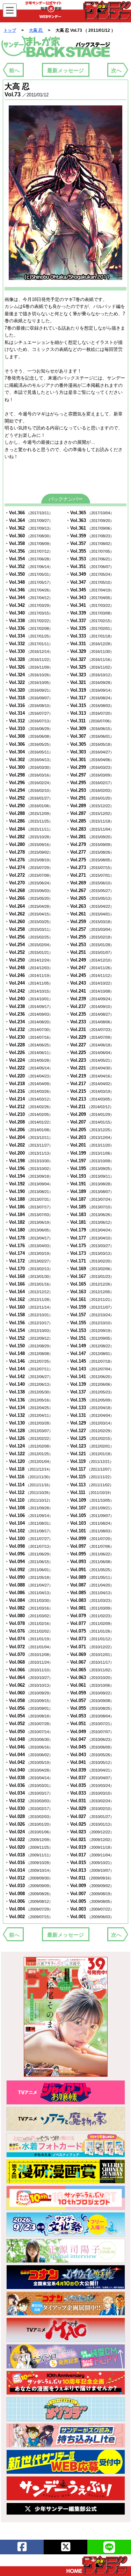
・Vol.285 (90, 821)
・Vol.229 (90, 1037)
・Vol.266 (29, 898)
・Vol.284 (29, 829)
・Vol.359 (90, 536)
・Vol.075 (90, 1631)
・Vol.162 (29, 1299)
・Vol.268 (29, 890)
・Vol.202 (29, 1145)
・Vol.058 (29, 1701)
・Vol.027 (90, 1816)
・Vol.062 (29, 1685)
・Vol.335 (90, 628)
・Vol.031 (90, 1801)
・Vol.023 (90, 1832)
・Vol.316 (29, 705)
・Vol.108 (29, 1508)
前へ (14, 70)
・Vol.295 (90, 783)
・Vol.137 (90, 1392)
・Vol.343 (90, 598)
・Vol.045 (90, 1747)
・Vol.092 (29, 1570)
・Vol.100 (29, 1539)
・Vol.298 (29, 775)
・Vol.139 (90, 1384)
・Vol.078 (29, 1623)
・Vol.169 (90, 1269)
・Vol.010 (29, 1886)
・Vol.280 (29, 844)
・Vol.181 (90, 1222)
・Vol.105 (90, 1515)
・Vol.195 (90, 1168)
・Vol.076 (29, 1631)
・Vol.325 (90, 667)
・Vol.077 (90, 1623)
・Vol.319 (90, 690)
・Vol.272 (29, 875)
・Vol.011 (90, 1878)
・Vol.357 (90, 543)
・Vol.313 (90, 713)
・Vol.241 (90, 991)
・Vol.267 (90, 890)
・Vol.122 (29, 1454)
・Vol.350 (29, 574)
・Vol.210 (29, 1114)
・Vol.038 (29, 1778)
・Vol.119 (90, 1461)
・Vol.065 (90, 1670)
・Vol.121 (90, 1454)
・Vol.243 (90, 983)
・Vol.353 (90, 559)
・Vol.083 (90, 1600)
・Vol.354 (29, 559)
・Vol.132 (29, 1415)
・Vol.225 (90, 1053)
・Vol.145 (90, 1361)
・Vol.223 (90, 1060)
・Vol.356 (29, 551)
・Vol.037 (90, 1778)
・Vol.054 (29, 1716)
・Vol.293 (90, 790)
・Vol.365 (90, 513)
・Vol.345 (90, 590)
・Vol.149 (90, 1346)
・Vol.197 (90, 1161)
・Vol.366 (29, 513)
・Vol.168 (29, 1276)
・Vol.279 (90, 844)
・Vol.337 (90, 621)
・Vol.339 (90, 613)
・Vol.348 (29, 582)
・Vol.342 (29, 605)
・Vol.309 (90, 728)
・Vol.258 (29, 929)
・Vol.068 (29, 1662)
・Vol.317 (90, 698)
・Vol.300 (29, 767)
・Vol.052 (29, 1724)
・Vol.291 (90, 798)
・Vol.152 (29, 1338)
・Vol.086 (29, 1593)
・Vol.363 (90, 520)
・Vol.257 (90, 929)
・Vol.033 (90, 1793)
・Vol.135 (90, 1400)
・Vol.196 (29, 1168)
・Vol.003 (90, 1909)
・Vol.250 (29, 960)
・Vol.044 (29, 1755)
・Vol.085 (90, 1593)
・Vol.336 (29, 628)
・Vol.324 (29, 675)
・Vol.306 (29, 744)
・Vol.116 (28, 1477)
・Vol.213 (90, 1099)
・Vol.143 (90, 1369)
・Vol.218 (29, 1084)
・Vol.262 (29, 914)
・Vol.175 (90, 1246)
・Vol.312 (29, 721)
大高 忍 (36, 30)
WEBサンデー (107, 10)
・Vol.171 (90, 1261)
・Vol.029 (90, 1808)
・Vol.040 (29, 1770)
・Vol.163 (90, 1292)
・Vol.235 (90, 1014)
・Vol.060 (29, 1693)
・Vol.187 (90, 1199)
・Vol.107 (90, 1508)
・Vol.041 (90, 1762)
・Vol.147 (90, 1353)
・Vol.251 (90, 952)
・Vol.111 (89, 1492)
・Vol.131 (90, 1415)
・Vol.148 (29, 1353)
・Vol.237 (90, 1006)
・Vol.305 (90, 744)
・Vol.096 (29, 1554)
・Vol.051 (90, 1724)
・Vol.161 (90, 1299)
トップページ (97, 2565)
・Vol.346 (29, 590)
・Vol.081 (90, 1608)
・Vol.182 (29, 1222)
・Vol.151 (90, 1338)
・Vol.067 (90, 1662)
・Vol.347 (90, 582)
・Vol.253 (90, 945)
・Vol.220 (29, 1076)
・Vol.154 (29, 1330)
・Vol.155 (90, 1323)
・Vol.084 (29, 1600)
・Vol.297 (90, 775)
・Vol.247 (90, 968)
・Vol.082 (29, 1608)
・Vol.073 (90, 1639)
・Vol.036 (29, 1785)
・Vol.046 (29, 1747)
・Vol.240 (29, 999)
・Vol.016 (29, 1863)
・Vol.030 (29, 1808)
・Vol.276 (29, 860)
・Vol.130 (29, 1423)
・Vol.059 (90, 1693)
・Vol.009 (90, 1886)
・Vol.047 (90, 1739)
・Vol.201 (90, 1145)
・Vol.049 (90, 1732)
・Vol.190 (29, 1191)
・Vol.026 (29, 1824)
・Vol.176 (29, 1246)
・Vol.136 (29, 1400)
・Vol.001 (90, 1917)
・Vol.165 (90, 1284)
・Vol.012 (29, 1878)
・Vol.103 (90, 1523)
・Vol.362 (29, 528)
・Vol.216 (29, 1091)
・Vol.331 (90, 644)
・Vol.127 (90, 1431)
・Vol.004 (29, 1909)
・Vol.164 (29, 1292)
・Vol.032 (29, 1801)
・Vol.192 (29, 1184)
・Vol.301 (90, 760)
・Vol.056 (29, 1708)
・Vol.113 (90, 1485)
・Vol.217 (90, 1084)
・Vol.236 (29, 1014)
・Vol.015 (90, 1863)
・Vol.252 (29, 952)
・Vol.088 (29, 1585)
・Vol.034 (29, 1793)
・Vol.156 (29, 1323)
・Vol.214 (29, 1099)
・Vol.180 (29, 1230)
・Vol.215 (90, 1091)
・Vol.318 (29, 698)
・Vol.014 (29, 1870)
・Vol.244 (29, 983)
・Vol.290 (29, 806)
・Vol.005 (90, 1901)
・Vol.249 (90, 960)
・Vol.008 (29, 1894)
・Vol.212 (29, 1107)
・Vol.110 (28, 1500)
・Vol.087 (90, 1585)
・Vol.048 (29, 1739)
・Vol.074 (29, 1639)
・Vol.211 (90, 1107)
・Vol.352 (29, 566)
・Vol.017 (90, 1855)
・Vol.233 (90, 1022)
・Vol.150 (29, 1346)
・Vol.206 (29, 1130)
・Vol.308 (29, 736)
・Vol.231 (90, 1029)
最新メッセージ (65, 70)
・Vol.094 (29, 1562)
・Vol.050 (29, 1732)
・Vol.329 (90, 651)
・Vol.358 (29, 543)
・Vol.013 (90, 1870)
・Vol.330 (29, 651)
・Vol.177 (90, 1238)
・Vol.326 (29, 667)
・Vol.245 (90, 975)
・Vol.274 (29, 867)
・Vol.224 (29, 1060)
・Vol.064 (29, 1677)
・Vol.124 (29, 1446)
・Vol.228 (29, 1045)
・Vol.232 (29, 1029)
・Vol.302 (29, 760)
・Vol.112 (28, 1492)
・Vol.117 (90, 1469)
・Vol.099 (90, 1539)
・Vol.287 (90, 813)
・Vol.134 (29, 1408)
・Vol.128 (29, 1431)
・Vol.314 (29, 713)
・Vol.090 (29, 1577)
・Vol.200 (29, 1153)
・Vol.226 (29, 1053)
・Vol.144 (29, 1369)
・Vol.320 (29, 690)
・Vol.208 (29, 1122)
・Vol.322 (29, 682)
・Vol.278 (29, 852)
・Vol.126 (29, 1438)
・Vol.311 (90, 721)
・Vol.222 (29, 1068)
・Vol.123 (90, 1446)
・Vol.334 (29, 636)
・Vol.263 (90, 906)
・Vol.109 (90, 1500)
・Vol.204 (29, 1137)
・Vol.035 (90, 1785)
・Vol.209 (90, 1114)
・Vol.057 (90, 1701)
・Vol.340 (29, 613)
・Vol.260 (29, 922)
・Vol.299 (90, 767)
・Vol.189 (90, 1191)
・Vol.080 (29, 1616)
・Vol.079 (90, 1616)
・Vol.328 (29, 659)
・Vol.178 (29, 1238)
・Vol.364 (29, 520)
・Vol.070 (29, 1654)
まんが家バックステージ (56, 47)
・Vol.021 (90, 1839)
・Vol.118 (28, 1469)
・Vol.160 (29, 1307)
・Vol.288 (29, 813)
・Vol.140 (29, 1384)
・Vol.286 (29, 821)
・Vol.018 (29, 1855)
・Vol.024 (29, 1832)
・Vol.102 (29, 1531)
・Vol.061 (90, 1685)
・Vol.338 (29, 621)
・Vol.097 (90, 1546)
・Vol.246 (29, 975)
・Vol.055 (90, 1708)
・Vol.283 (90, 829)
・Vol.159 (90, 1307)
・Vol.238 (29, 1006)
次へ (116, 70)
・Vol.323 (90, 675)
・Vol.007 (90, 1894)
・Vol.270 (29, 883)
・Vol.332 (29, 644)
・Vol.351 (90, 566)
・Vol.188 (29, 1199)
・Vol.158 (29, 1315)
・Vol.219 (90, 1076)
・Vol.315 (90, 705)
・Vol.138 (29, 1392)
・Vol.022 (29, 1839)
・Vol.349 (90, 574)
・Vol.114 (28, 1485)
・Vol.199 (90, 1153)
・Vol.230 (29, 1037)
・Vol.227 (90, 1045)
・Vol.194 (29, 1176)
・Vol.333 (90, 636)
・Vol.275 (90, 860)
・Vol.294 (29, 790)
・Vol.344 (29, 598)
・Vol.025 (90, 1824)
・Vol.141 (90, 1377)
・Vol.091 (90, 1570)
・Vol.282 (29, 837)
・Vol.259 (90, 922)
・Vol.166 (29, 1284)
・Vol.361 (90, 528)
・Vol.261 (90, 914)
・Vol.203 (90, 1137)
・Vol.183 (90, 1215)
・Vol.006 (29, 1901)
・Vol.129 (90, 1423)
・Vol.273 (90, 867)
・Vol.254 (29, 945)
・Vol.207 (90, 1122)
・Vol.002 (29, 1917)
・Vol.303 (90, 752)
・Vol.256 (29, 937)
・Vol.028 (29, 1816)
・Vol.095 (90, 1554)
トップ (10, 30)
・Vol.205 (90, 1130)
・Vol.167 (90, 1276)
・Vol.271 (90, 875)
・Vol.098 (29, 1546)
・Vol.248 (29, 968)
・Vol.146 (29, 1361)
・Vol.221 (90, 1068)
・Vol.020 (29, 1847)
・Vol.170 (29, 1269)
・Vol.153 (90, 1330)
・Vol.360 (29, 536)
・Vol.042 (29, 1762)
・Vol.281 (90, 837)
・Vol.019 (90, 1847)
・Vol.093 (90, 1562)
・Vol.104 (29, 1523)
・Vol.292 (29, 798)
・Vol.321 (90, 682)
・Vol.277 (90, 852)
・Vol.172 (29, 1261)
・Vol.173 (90, 1253)
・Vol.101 (90, 1531)
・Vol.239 (90, 999)
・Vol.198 (29, 1161)
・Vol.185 (90, 1207)
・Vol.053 (90, 1716)
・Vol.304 (29, 752)
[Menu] (10, 10)
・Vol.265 (90, 898)
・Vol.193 (90, 1176)
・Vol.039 (90, 1770)
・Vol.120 (29, 1461)
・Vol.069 (90, 1654)
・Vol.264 (29, 906)
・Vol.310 (29, 728)
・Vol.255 (90, 937)
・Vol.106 (29, 1515)
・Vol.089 (90, 1577)
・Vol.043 (90, 1755)
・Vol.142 (29, 1377)
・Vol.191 (90, 1184)
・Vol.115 (90, 1477)
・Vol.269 (90, 883)
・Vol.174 (29, 1253)
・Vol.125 (90, 1438)
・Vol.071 (90, 1647)
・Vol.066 (29, 1670)
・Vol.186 (29, 1207)
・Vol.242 (29, 991)
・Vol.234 (29, 1022)
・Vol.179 (90, 1230)
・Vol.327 (90, 659)
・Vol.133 (90, 1408)
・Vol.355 (90, 551)
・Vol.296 (29, 783)
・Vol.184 (29, 1215)
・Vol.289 (90, 806)
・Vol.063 (90, 1677)
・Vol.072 (29, 1647)
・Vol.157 (90, 1315)
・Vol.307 (90, 736)
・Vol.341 (90, 605)
